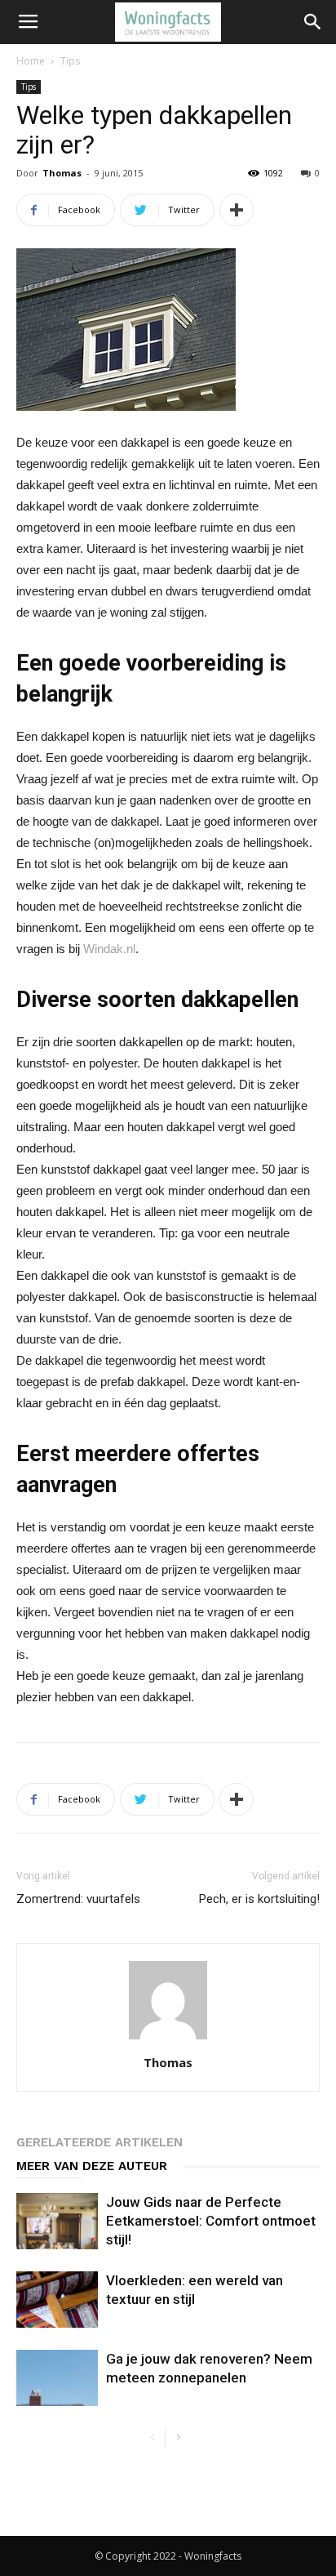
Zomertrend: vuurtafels (78, 1899)
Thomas (62, 173)
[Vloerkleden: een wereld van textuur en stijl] (57, 2300)
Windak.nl (109, 949)
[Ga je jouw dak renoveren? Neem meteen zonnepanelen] (57, 2378)
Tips (70, 61)
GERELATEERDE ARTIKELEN (99, 2142)
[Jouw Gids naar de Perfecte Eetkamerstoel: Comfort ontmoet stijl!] (57, 2221)
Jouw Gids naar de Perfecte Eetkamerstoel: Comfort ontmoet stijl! (211, 2221)
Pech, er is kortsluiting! (259, 1899)
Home (31, 61)
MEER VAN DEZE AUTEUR (92, 2166)
